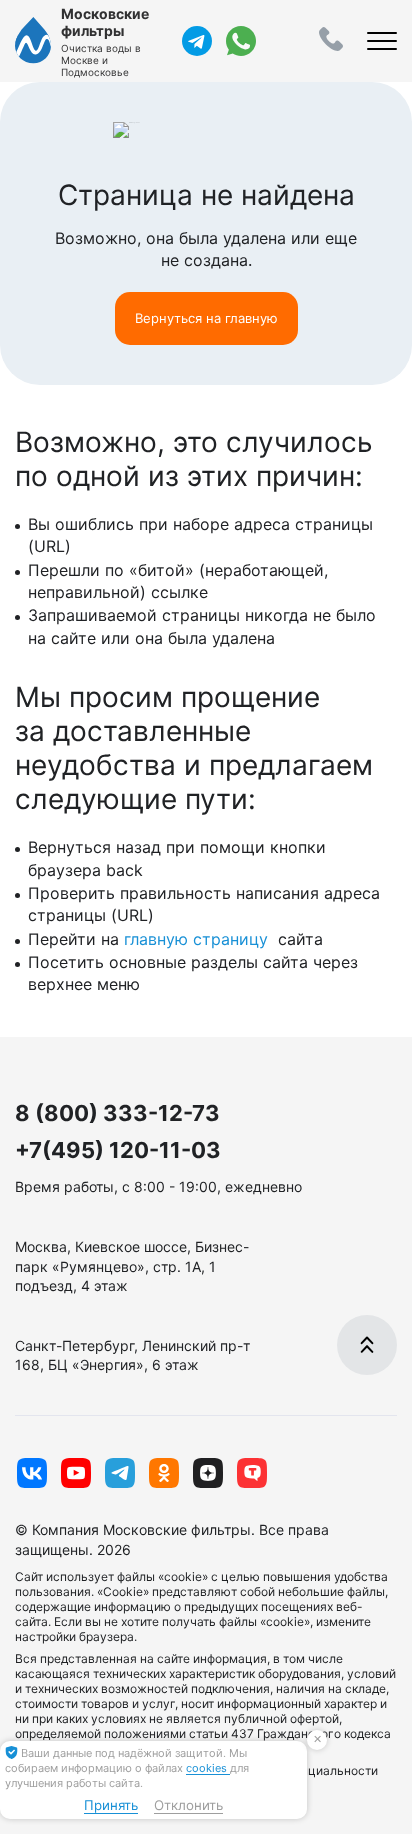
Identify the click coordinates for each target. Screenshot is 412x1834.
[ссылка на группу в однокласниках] (164, 1473)
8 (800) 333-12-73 (117, 1113)
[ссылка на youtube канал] (76, 1473)
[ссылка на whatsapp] (241, 41)
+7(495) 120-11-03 (118, 1150)
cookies (208, 1768)
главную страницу (198, 939)
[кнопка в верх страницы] (367, 1345)
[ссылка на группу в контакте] (32, 1473)
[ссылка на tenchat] (252, 1473)
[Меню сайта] (382, 41)
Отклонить (188, 1805)
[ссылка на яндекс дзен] (208, 1473)
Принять (111, 1805)
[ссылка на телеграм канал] (197, 41)
